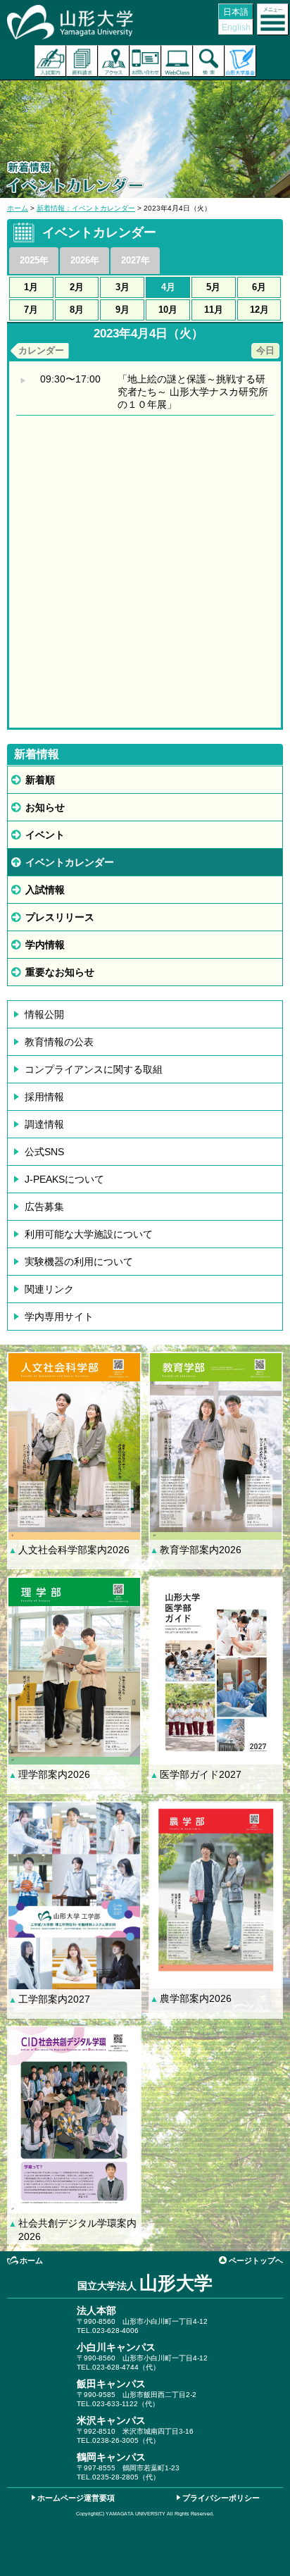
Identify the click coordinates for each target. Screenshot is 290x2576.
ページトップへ (256, 2260)
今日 (265, 350)
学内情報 (45, 945)
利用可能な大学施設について (89, 1234)
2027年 (135, 260)
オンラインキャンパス (177, 61)
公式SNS (44, 1152)
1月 (31, 287)
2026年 (85, 260)
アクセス (114, 61)
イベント (45, 835)
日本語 (236, 12)
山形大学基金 (240, 61)
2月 (77, 287)
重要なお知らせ (60, 972)
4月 (168, 287)
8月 (77, 310)
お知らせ (45, 807)
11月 (214, 310)
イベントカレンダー (70, 862)
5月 (213, 287)
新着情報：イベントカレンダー (86, 208)
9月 (122, 310)
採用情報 (44, 1097)
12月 (259, 310)
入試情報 (45, 890)
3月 (122, 287)
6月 (259, 287)
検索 (209, 61)
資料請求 (82, 61)
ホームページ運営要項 (76, 2498)
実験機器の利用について (79, 1262)
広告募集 (44, 1207)
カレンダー (41, 350)
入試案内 (50, 61)
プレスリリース (60, 917)
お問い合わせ (145, 61)
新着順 (40, 780)
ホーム (18, 208)
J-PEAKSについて (64, 1179)
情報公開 (44, 1014)
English (236, 27)
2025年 (34, 260)
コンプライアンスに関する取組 (94, 1069)
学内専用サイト (59, 1317)
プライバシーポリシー (221, 2498)
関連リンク (49, 1289)
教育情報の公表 (59, 1042)
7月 (31, 310)
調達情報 (44, 1124)
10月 (168, 310)
